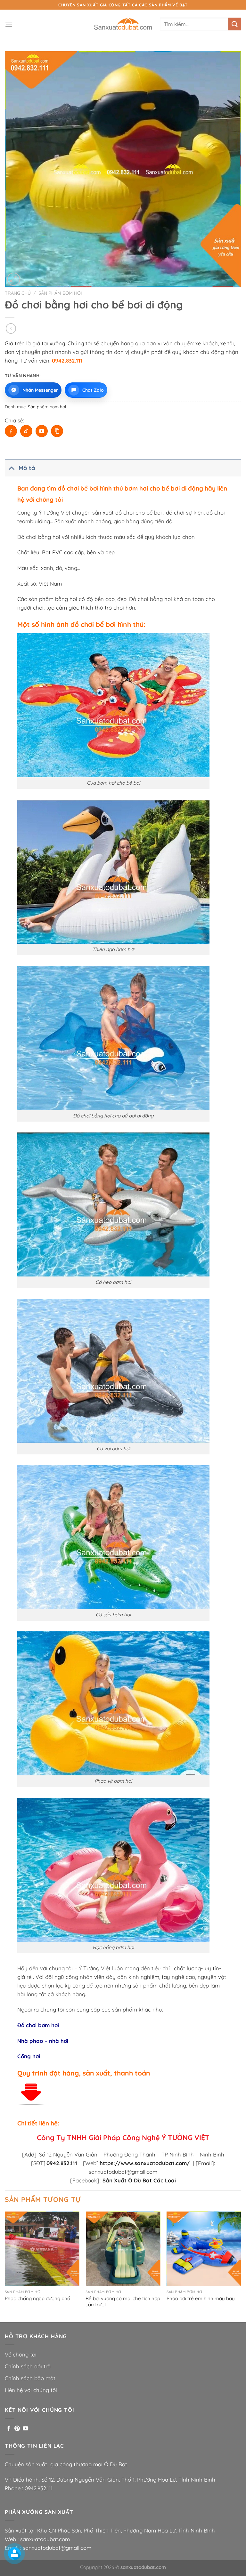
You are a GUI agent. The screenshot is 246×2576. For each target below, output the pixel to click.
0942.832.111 (39, 2488)
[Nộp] (235, 24)
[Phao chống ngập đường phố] (42, 2249)
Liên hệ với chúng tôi (31, 2390)
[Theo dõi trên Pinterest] (17, 2429)
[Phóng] (14, 279)
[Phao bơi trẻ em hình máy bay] (204, 2249)
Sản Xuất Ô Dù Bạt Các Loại (138, 2180)
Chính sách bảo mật (30, 2378)
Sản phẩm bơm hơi (60, 293)
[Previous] (5, 2266)
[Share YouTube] (42, 431)
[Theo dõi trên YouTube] (25, 2429)
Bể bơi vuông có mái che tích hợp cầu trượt (123, 2302)
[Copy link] (57, 431)
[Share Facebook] (11, 431)
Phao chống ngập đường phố (37, 2298)
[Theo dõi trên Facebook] (9, 2429)
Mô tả (27, 468)
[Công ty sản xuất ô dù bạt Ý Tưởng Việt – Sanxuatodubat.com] (123, 24)
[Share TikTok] (26, 431)
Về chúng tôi (21, 2354)
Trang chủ (18, 293)
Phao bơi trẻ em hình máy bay (201, 2298)
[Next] (241, 2266)
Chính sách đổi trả (28, 2366)
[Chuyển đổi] (11, 468)
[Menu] (9, 24)
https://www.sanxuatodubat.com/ (145, 2163)
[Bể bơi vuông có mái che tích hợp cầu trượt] (123, 2249)
